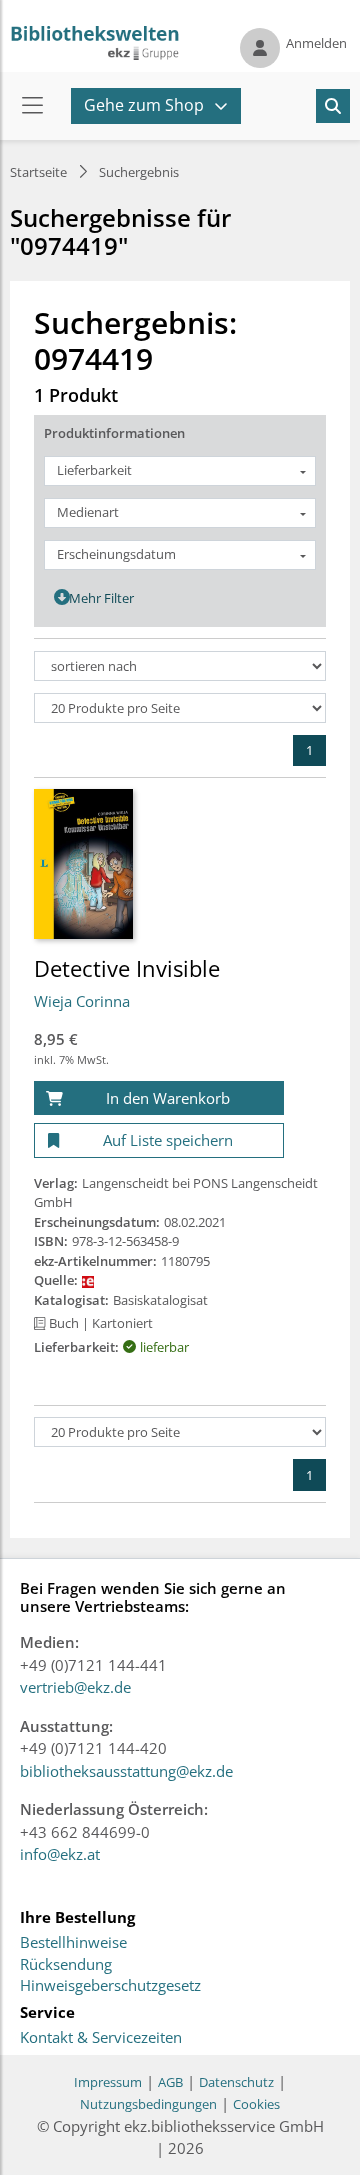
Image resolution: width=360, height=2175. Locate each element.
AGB (170, 2082)
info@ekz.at (60, 1854)
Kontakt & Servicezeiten (101, 2038)
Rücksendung (66, 1965)
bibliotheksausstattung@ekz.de (126, 1771)
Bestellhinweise (73, 1943)
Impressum (108, 2082)
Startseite (38, 172)
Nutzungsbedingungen (148, 2104)
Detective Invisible (127, 968)
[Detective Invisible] (83, 863)
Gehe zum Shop (144, 105)
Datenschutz (236, 2082)
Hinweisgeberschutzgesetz (110, 1986)
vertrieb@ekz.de (75, 1687)
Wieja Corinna (82, 1001)
